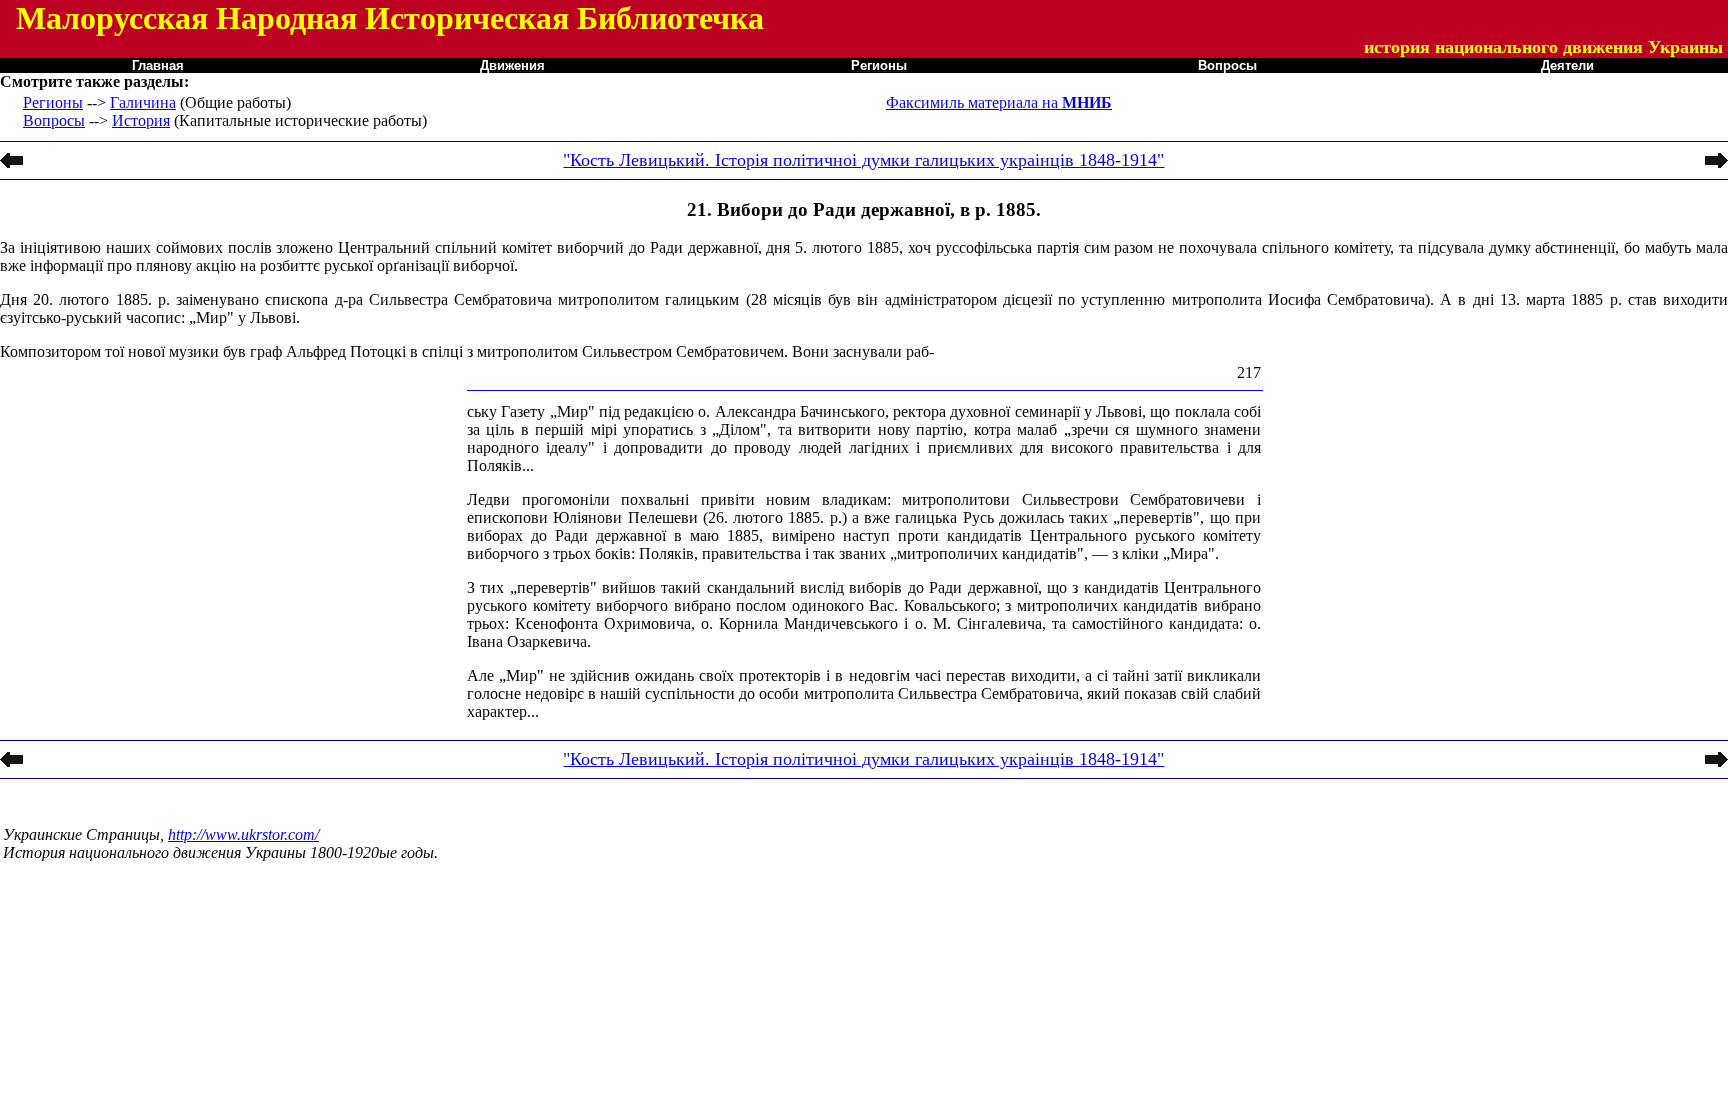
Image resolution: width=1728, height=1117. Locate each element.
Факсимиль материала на (999, 102)
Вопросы (54, 120)
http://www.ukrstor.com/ (243, 834)
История (141, 120)
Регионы (53, 102)
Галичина (143, 102)
